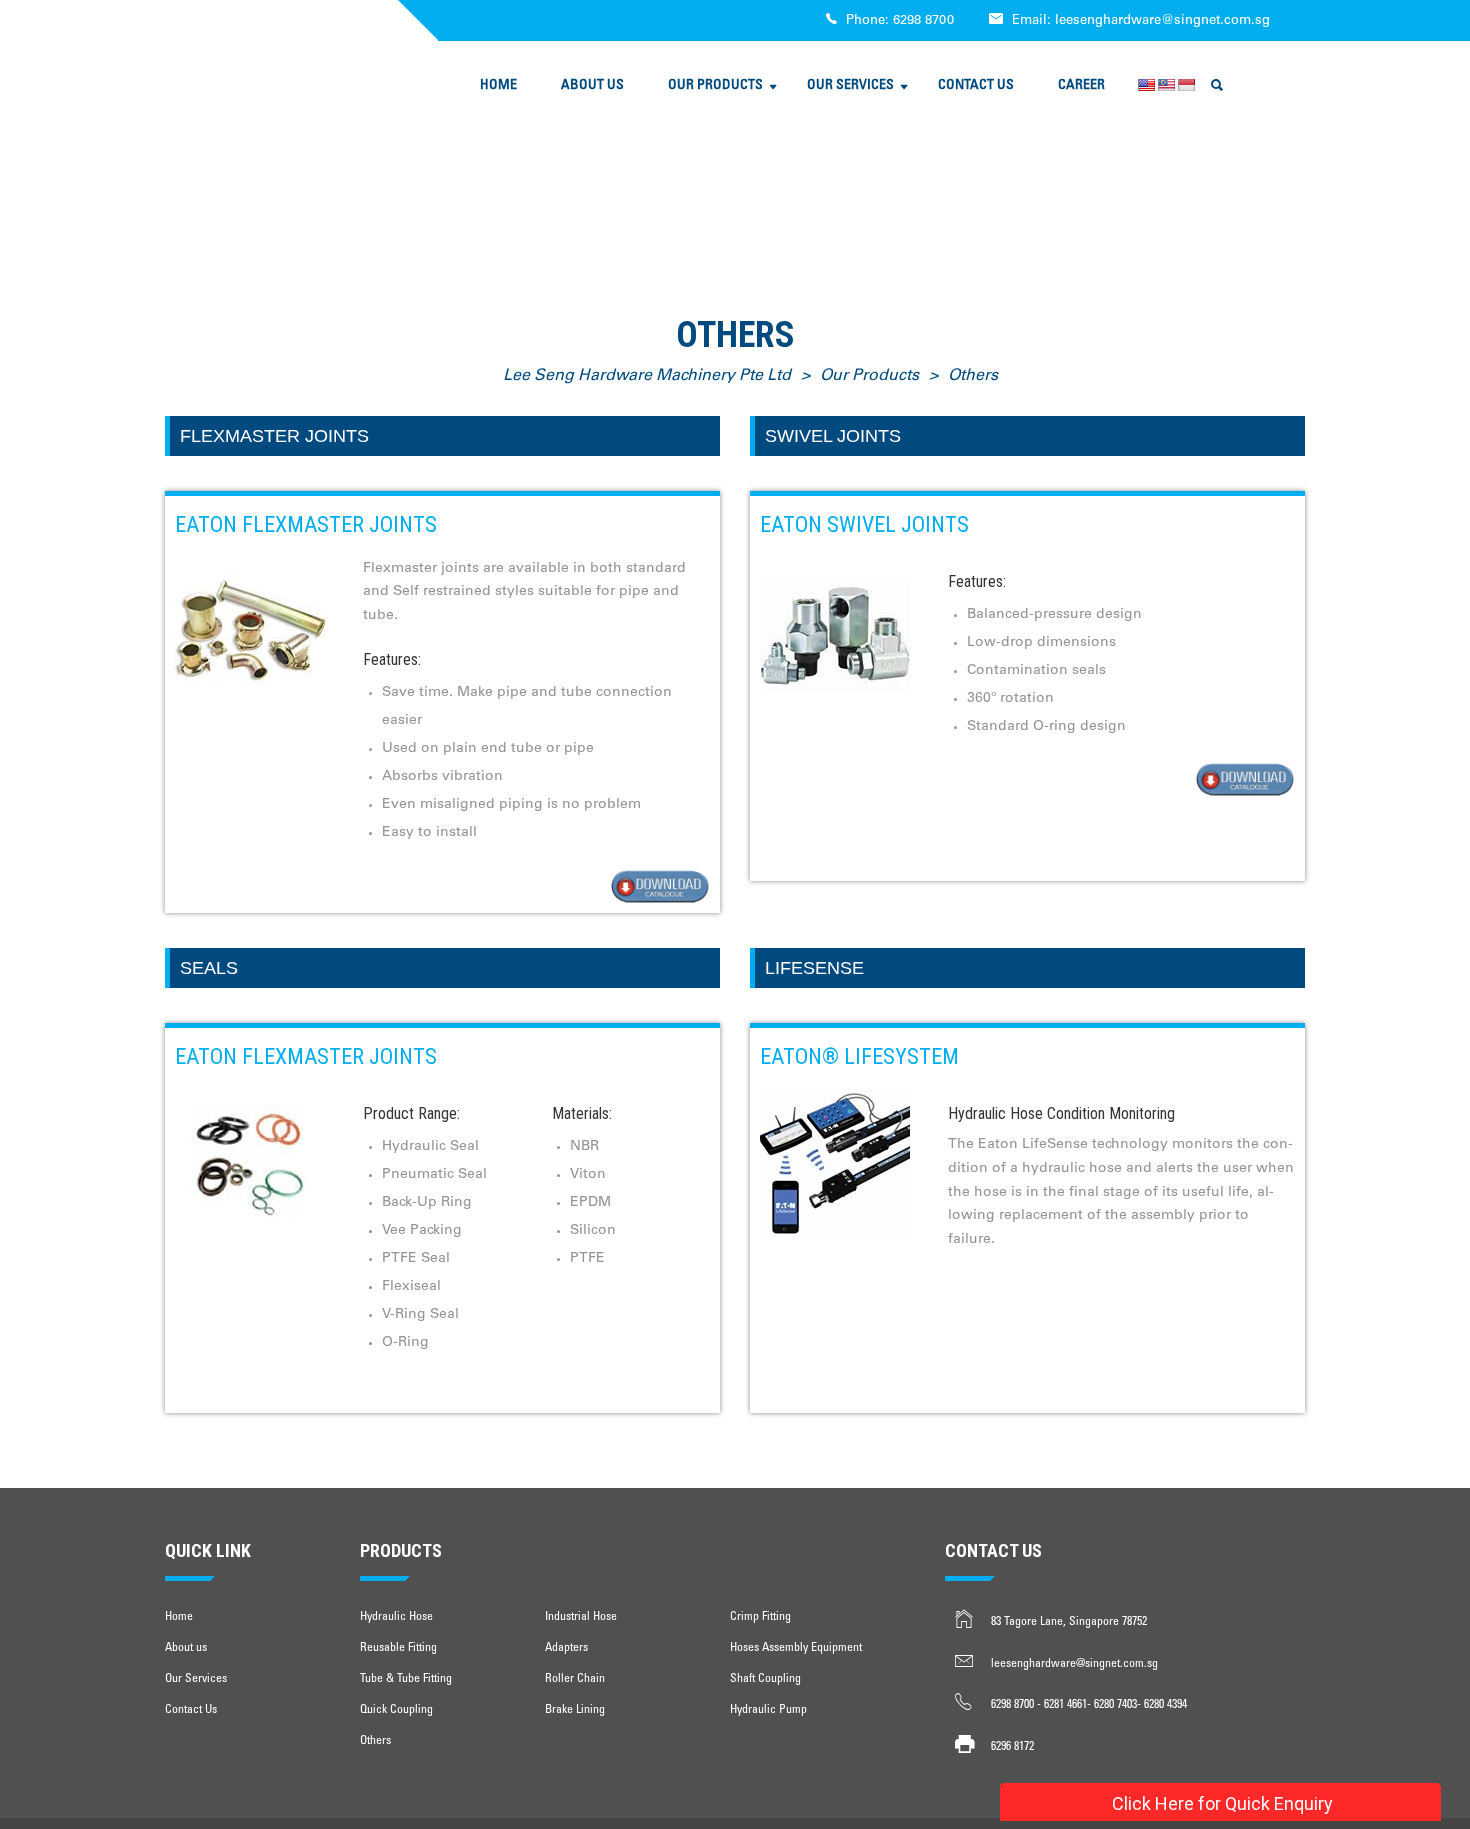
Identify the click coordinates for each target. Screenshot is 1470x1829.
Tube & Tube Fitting (406, 1678)
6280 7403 (1115, 1704)
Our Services (850, 85)
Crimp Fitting (760, 1616)
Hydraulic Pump (768, 1709)
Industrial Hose (581, 1616)
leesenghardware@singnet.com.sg (1162, 21)
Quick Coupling (396, 1709)
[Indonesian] (1186, 84)
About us (592, 85)
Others (375, 1740)
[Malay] (1166, 84)
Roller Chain (575, 1678)
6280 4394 (1165, 1704)
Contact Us (976, 85)
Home (498, 85)
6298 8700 (923, 21)
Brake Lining (575, 1709)
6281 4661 (1065, 1704)
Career (1081, 85)
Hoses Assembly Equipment (796, 1647)
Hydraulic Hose (396, 1616)
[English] (1146, 84)
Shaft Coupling (765, 1678)
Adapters (566, 1647)
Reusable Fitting (398, 1647)
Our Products (715, 85)
